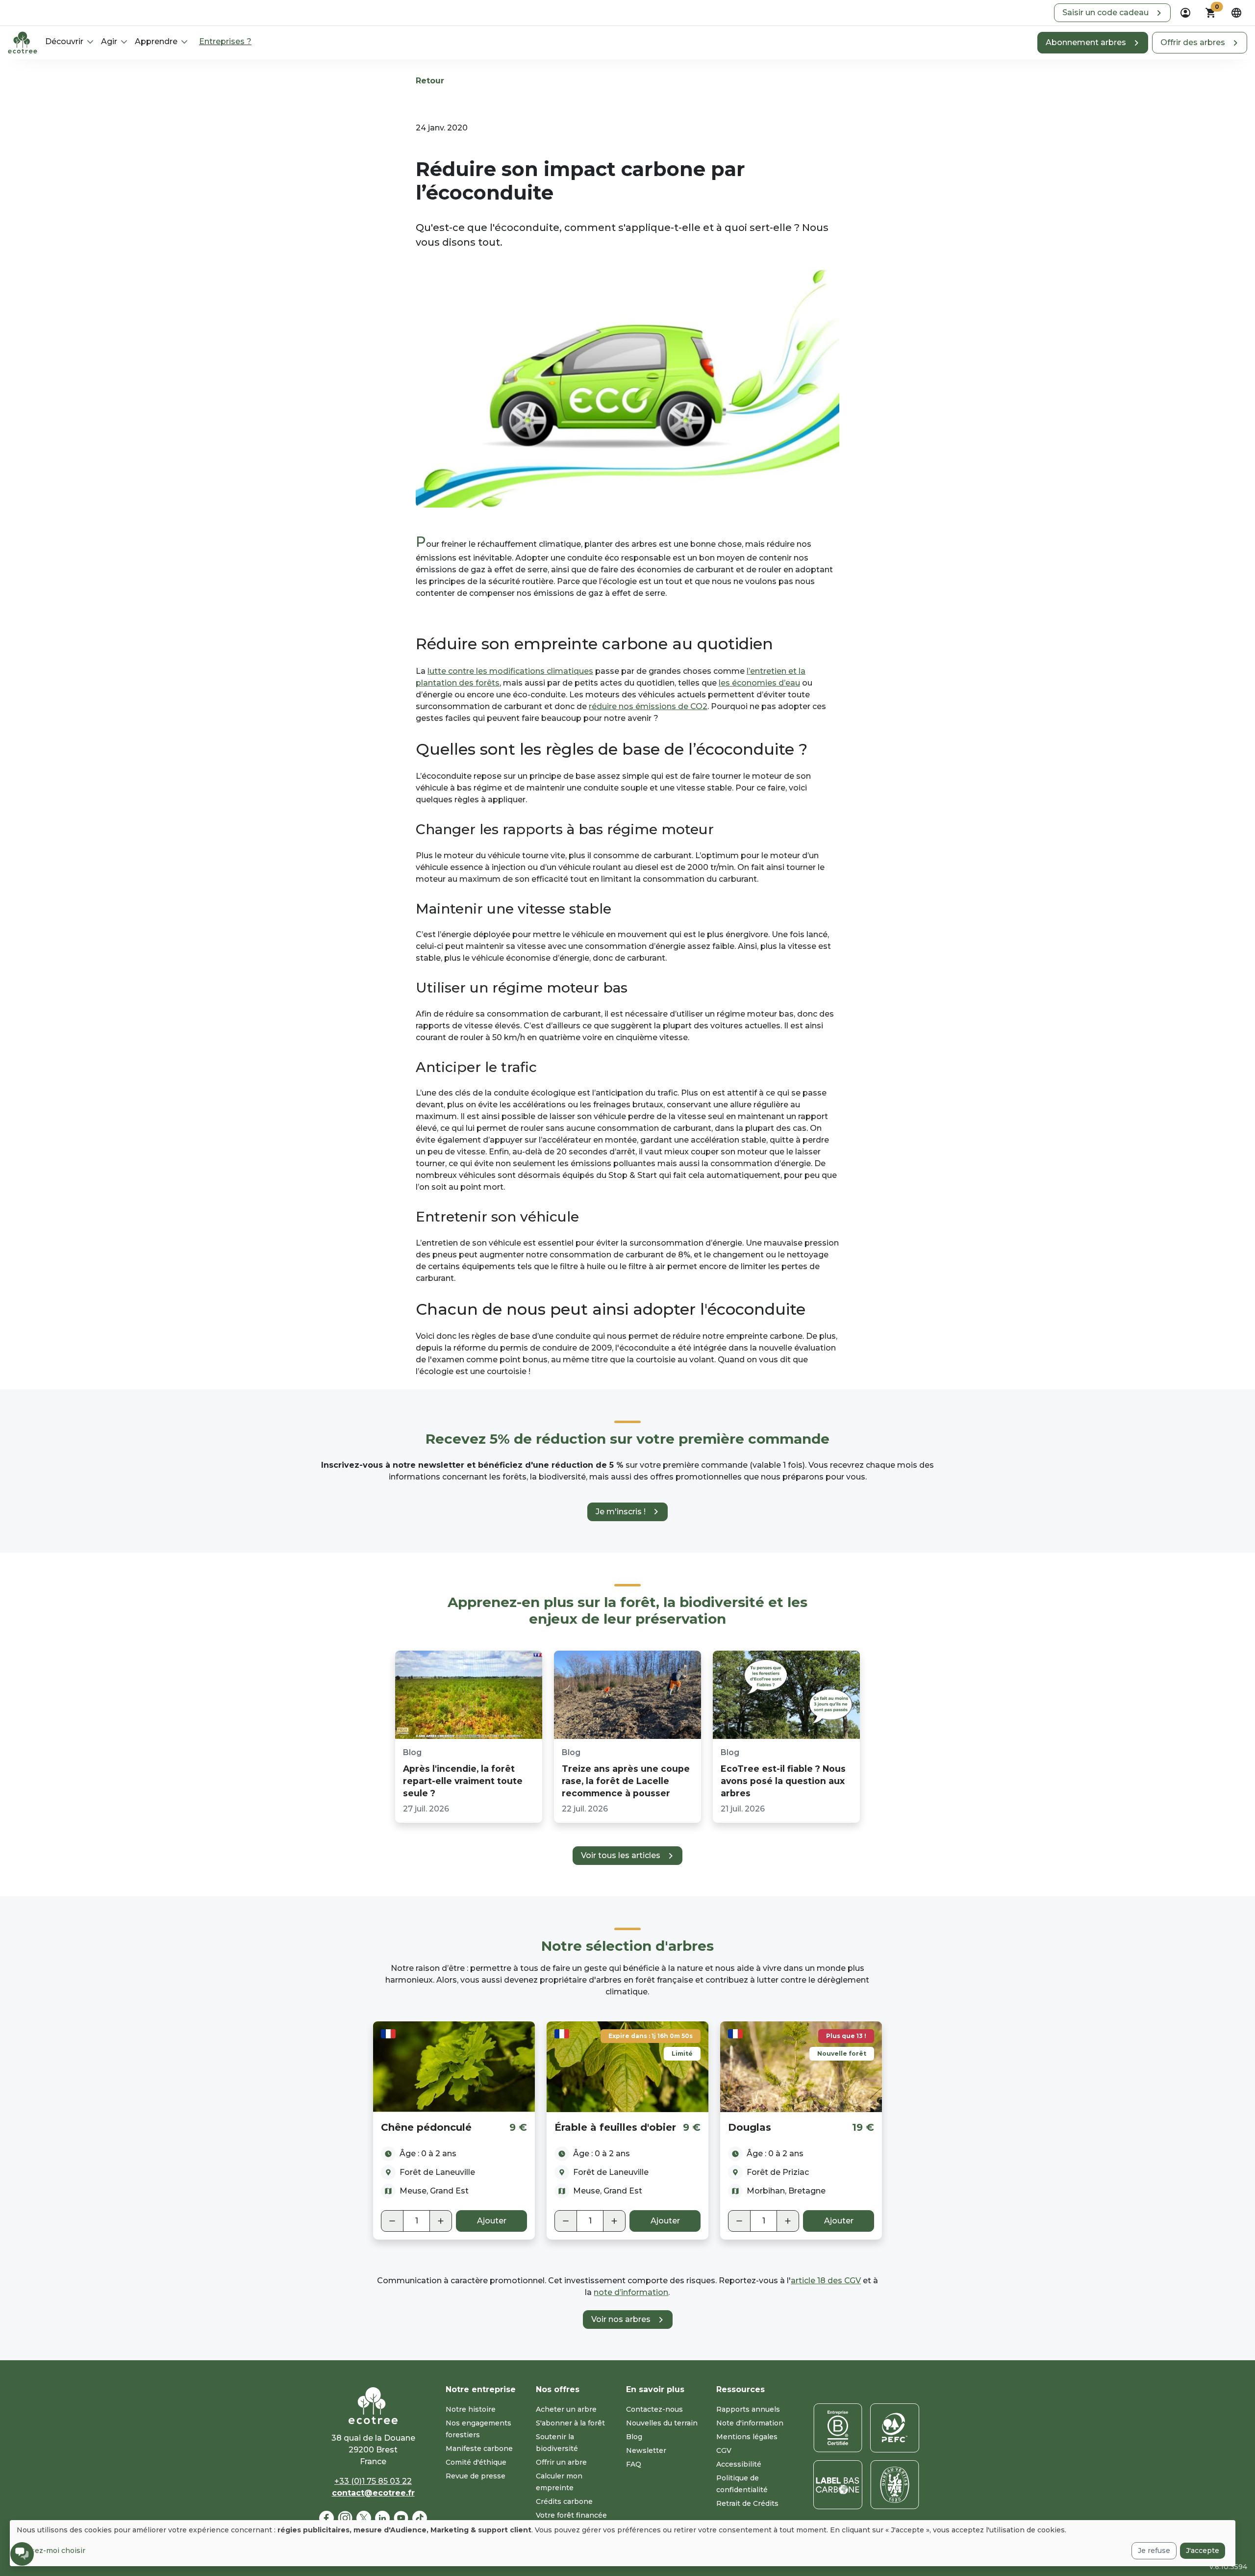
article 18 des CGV (826, 2281)
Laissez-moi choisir (51, 2550)
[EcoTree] (23, 42)
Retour (430, 81)
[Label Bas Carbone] (838, 2485)
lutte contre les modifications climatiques (510, 671)
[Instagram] (345, 2518)
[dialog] (623, 2543)
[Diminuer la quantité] (392, 2221)
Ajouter (492, 2221)
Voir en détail (454, 2066)
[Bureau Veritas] (895, 2485)
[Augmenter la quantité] (441, 2221)
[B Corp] (838, 2428)
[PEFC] (895, 2428)
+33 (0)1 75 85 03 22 (373, 2481)
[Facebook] (326, 2518)
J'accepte (1203, 2550)
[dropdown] (1185, 13)
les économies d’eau (759, 683)
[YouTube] (401, 2518)
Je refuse (1154, 2550)
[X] (364, 2518)
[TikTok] (420, 2518)
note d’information (631, 2292)
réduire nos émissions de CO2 (648, 706)
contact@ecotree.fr (373, 2493)
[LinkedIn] (382, 2518)
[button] (1112, 13)
